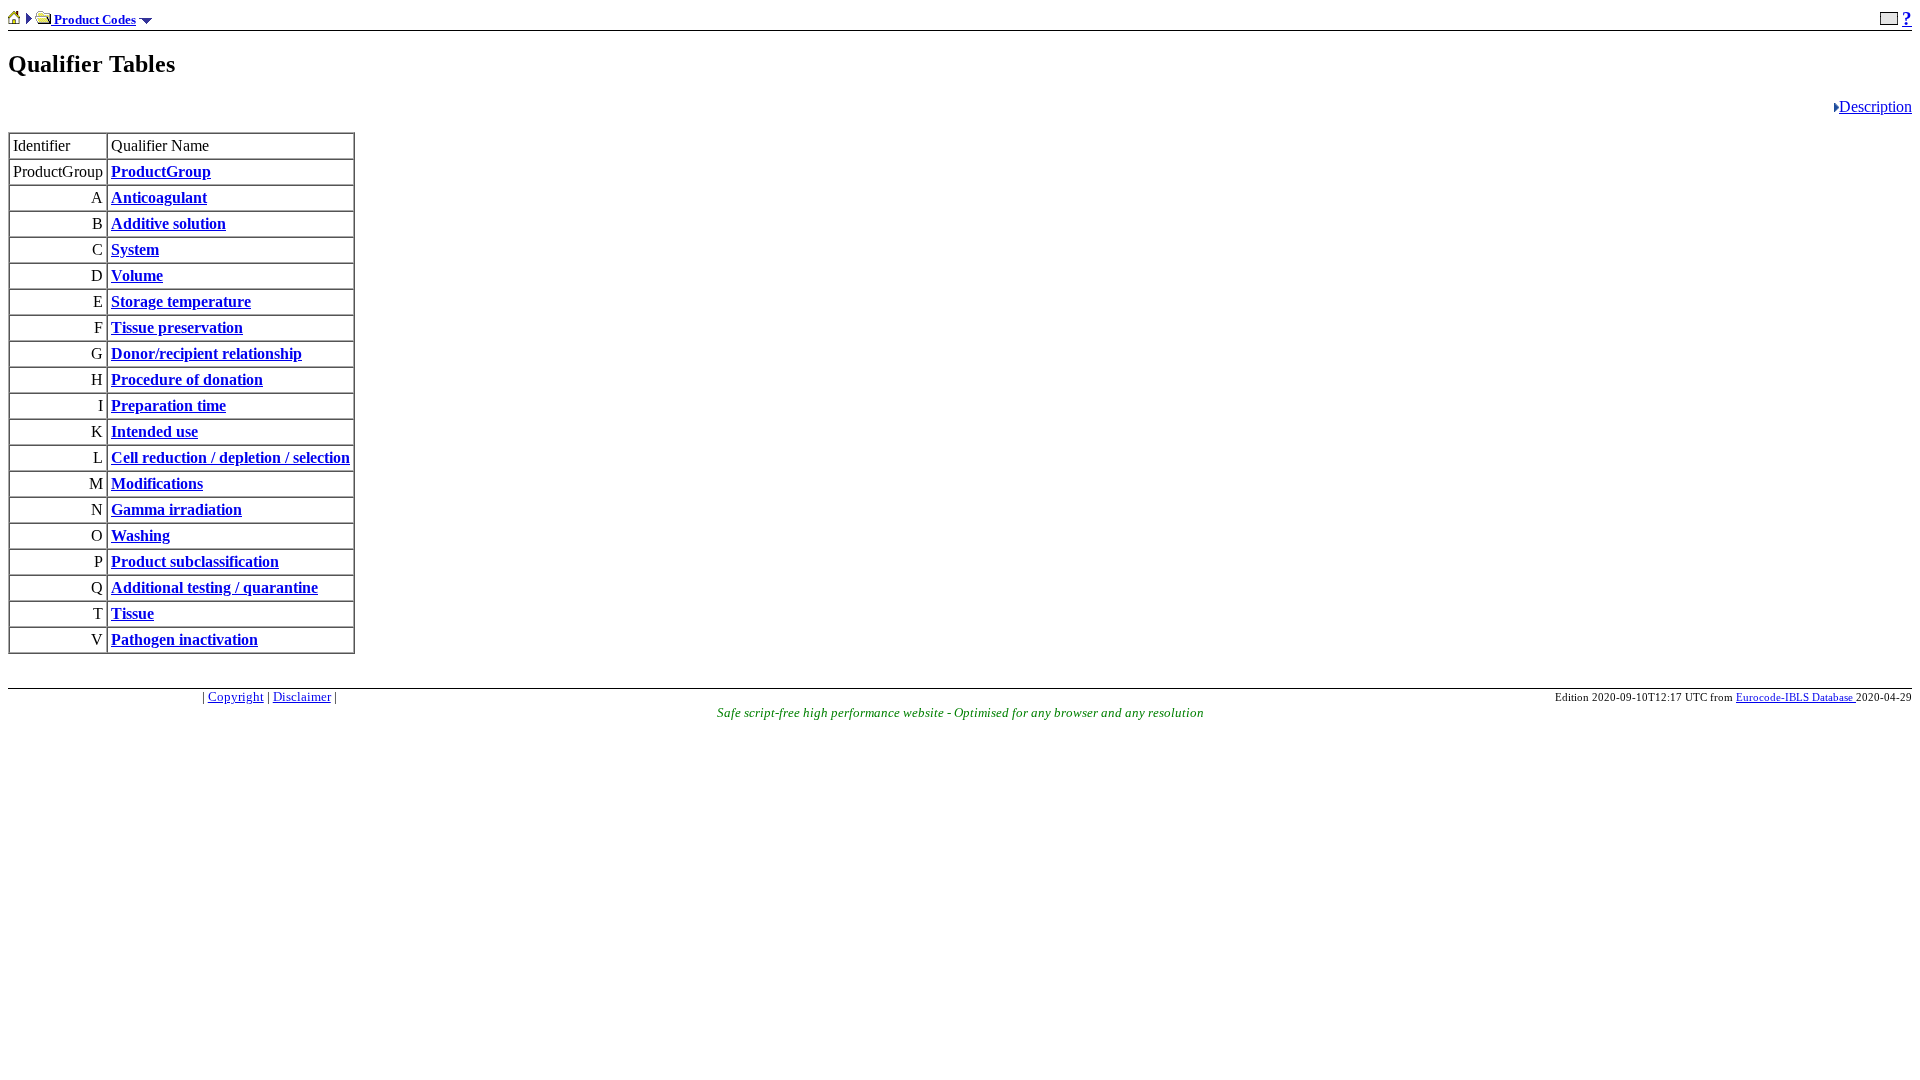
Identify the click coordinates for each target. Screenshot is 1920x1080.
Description (1875, 106)
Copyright (236, 696)
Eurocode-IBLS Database (1796, 697)
